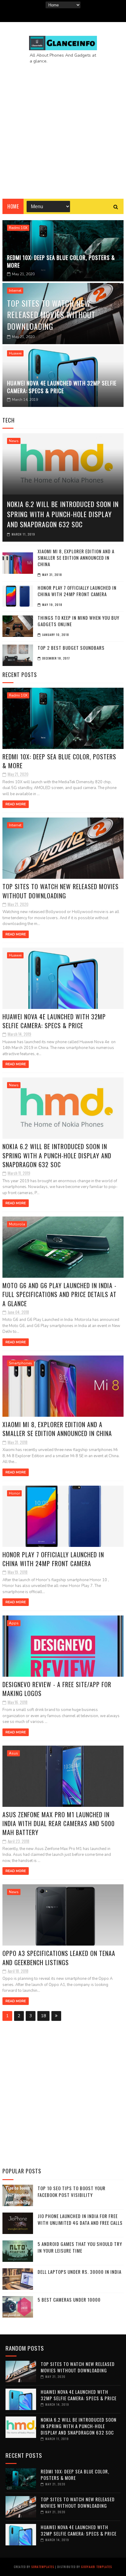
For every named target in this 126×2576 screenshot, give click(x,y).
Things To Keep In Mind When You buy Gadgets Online (78, 621)
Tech (9, 420)
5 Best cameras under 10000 (69, 2300)
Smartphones (20, 1363)
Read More (16, 804)
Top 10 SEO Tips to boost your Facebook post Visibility (72, 2192)
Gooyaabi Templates (96, 2567)
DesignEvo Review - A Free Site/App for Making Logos (57, 1689)
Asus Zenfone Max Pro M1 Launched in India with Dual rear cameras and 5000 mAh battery (59, 1824)
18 (43, 2016)
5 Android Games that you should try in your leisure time (80, 2247)
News (14, 441)
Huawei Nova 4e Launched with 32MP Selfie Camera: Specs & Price (62, 387)
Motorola (17, 1224)
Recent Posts (20, 675)
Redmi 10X (18, 228)
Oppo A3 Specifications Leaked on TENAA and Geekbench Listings (59, 1958)
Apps (14, 1623)
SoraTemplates (43, 2567)
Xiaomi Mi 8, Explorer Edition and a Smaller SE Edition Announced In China (76, 558)
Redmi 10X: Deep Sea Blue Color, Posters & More (61, 261)
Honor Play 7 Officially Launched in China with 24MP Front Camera (77, 591)
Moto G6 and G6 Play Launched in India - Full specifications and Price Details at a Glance (59, 1294)
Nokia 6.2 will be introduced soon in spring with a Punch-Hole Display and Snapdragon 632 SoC (63, 514)
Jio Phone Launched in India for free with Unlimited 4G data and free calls (80, 2219)
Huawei (15, 353)
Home (13, 206)
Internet (15, 291)
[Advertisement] (63, 126)
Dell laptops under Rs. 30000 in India (80, 2272)
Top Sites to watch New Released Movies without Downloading (51, 315)
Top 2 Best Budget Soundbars (71, 648)
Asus (13, 1753)
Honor (14, 1493)
